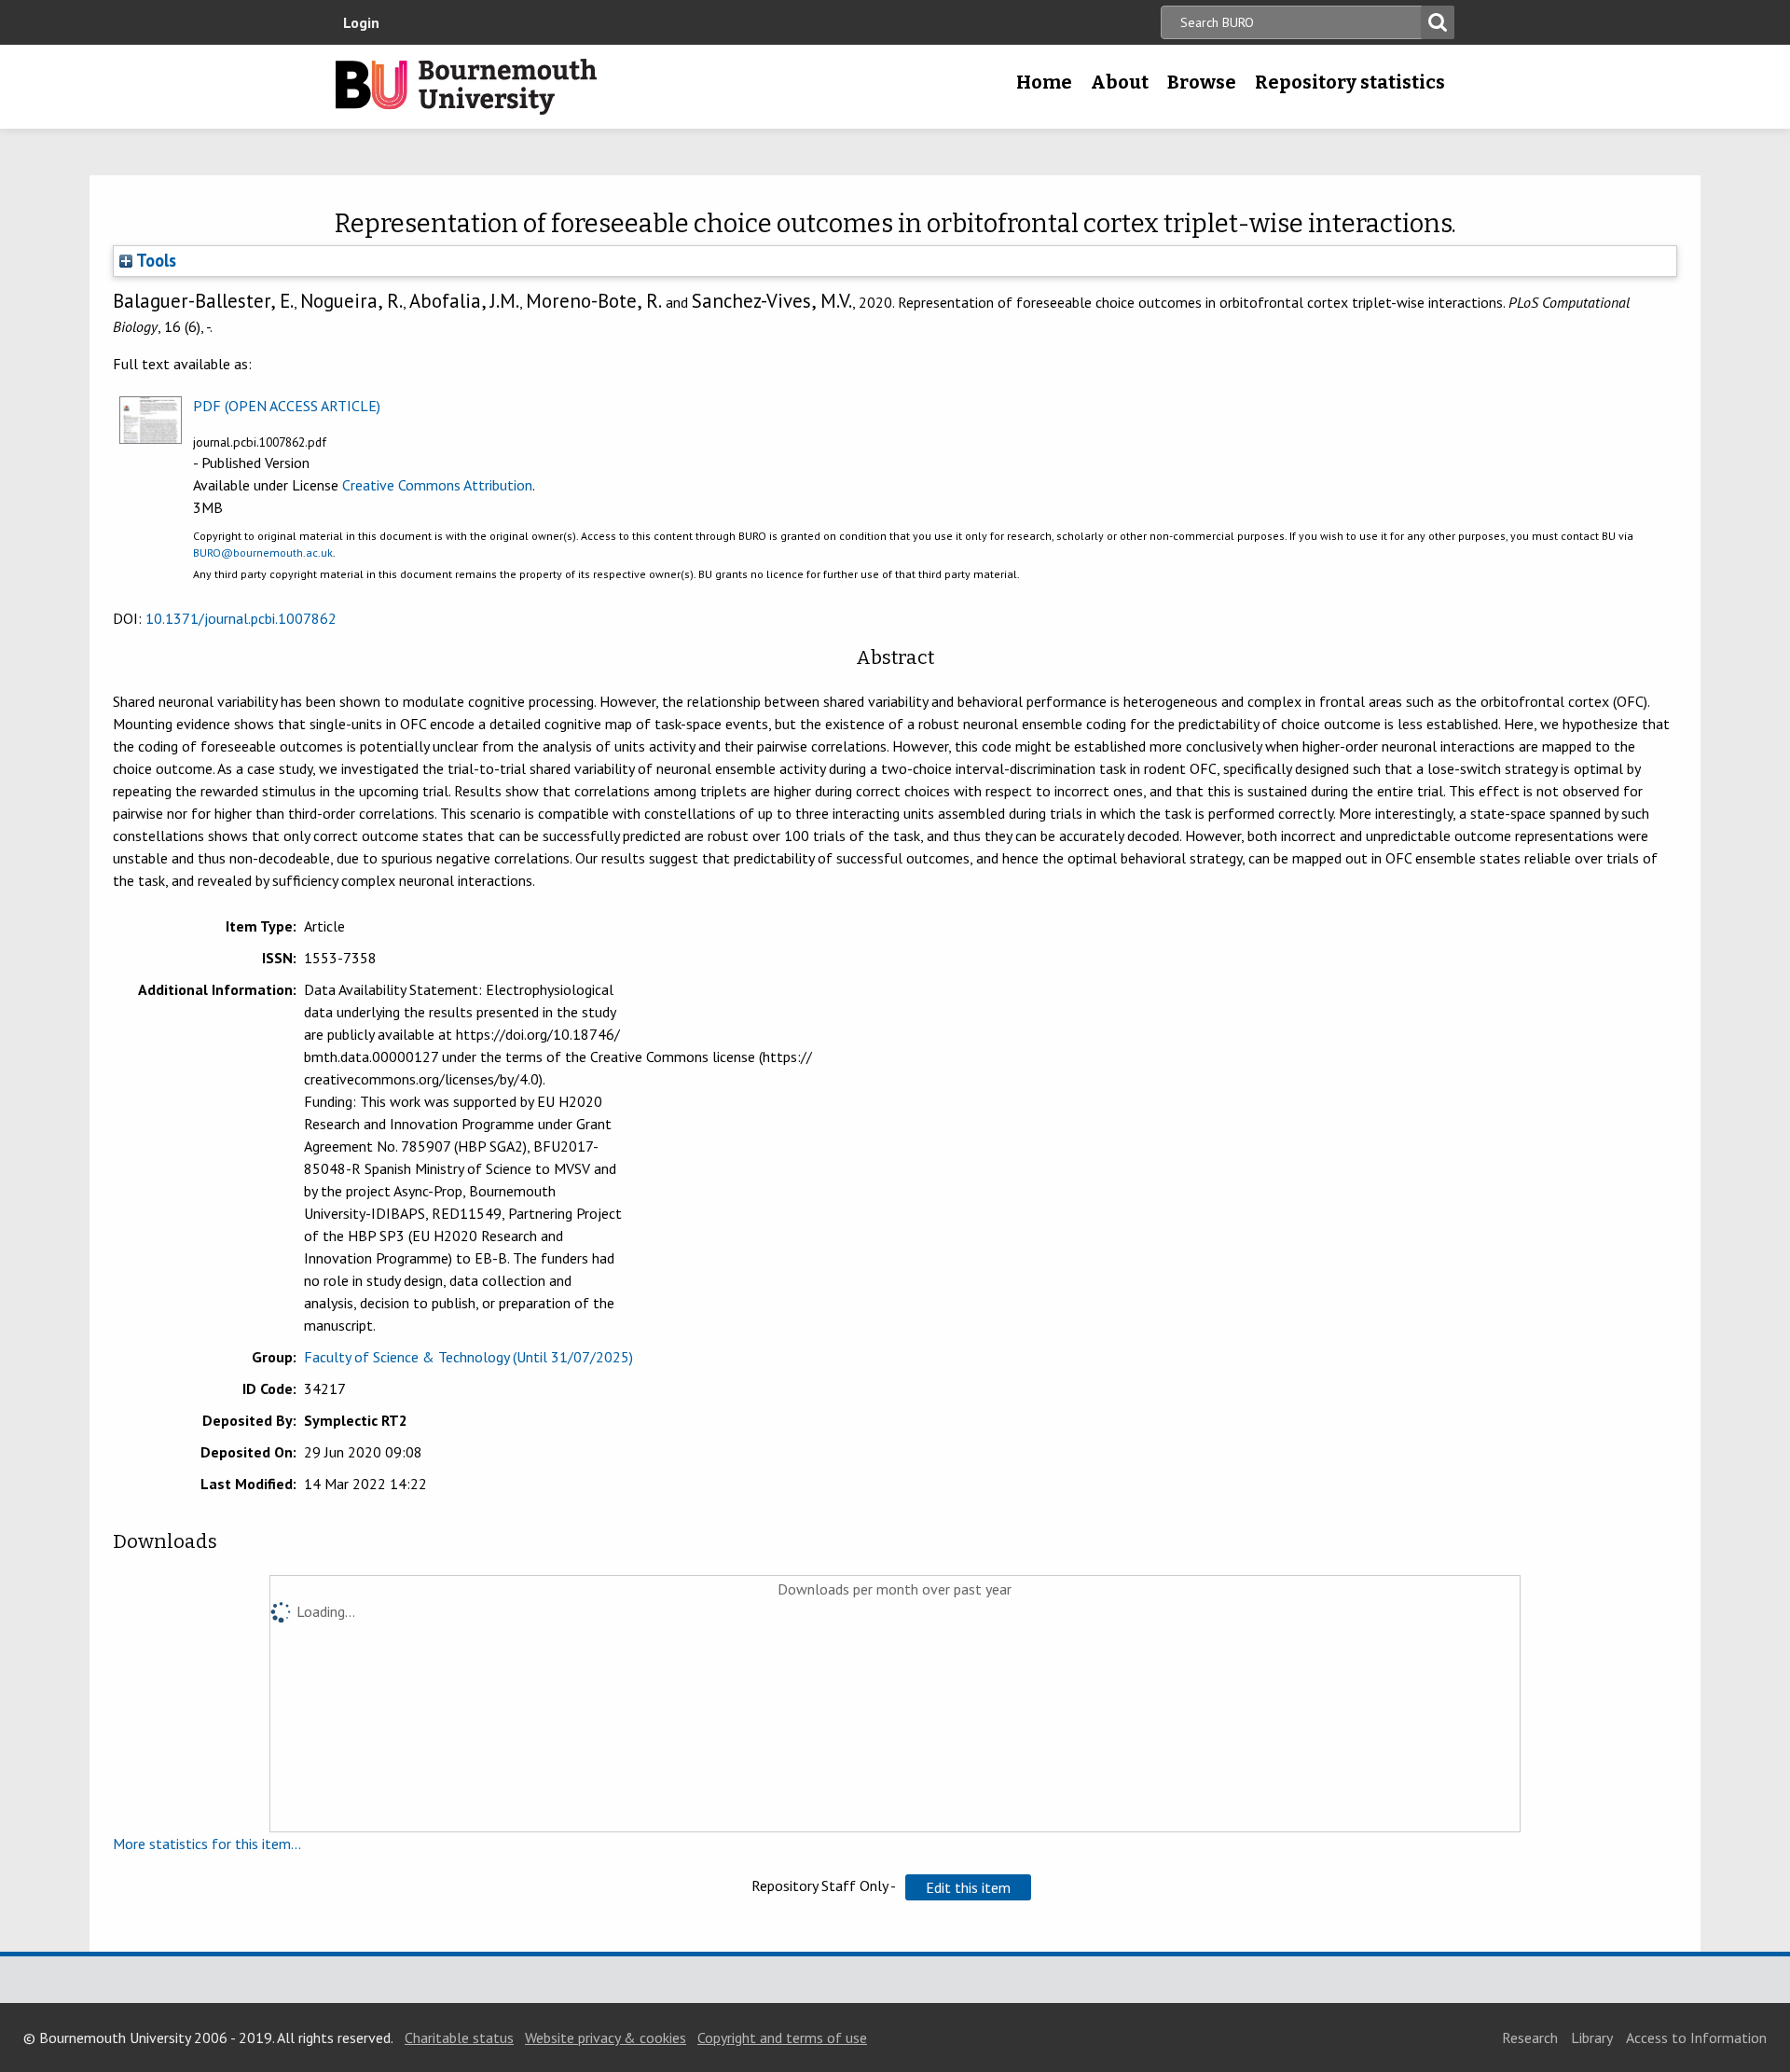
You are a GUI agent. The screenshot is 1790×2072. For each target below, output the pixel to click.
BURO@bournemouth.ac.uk (263, 553)
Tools (154, 260)
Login (361, 22)
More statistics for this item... (207, 1844)
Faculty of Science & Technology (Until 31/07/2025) (468, 1357)
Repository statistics (1350, 82)
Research (1530, 2037)
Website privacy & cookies (606, 2037)
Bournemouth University (466, 87)
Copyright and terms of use (782, 2037)
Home (1044, 82)
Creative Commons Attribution (437, 485)
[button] (968, 1887)
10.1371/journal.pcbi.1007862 (241, 618)
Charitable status (459, 2037)
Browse (1202, 82)
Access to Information (1696, 2037)
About (1120, 82)
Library (1592, 2037)
